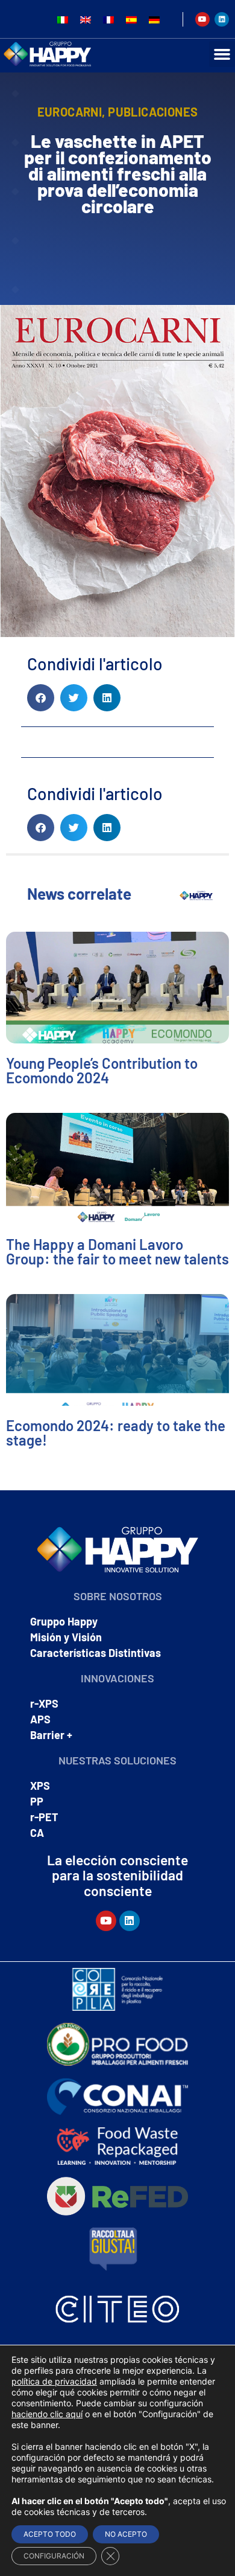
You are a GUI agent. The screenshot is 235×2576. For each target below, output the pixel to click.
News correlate (79, 893)
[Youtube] (202, 19)
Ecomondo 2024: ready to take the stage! (116, 1433)
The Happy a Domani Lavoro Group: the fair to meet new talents (117, 1251)
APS (40, 1719)
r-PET (44, 1817)
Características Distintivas (96, 1653)
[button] (41, 698)
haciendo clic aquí (47, 2414)
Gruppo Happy (64, 1621)
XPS (40, 1786)
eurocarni (70, 112)
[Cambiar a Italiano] (63, 19)
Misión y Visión (66, 1637)
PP (37, 1801)
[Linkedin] (222, 19)
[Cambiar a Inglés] (86, 19)
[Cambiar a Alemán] (154, 19)
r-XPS (44, 1703)
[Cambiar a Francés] (108, 19)
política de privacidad (54, 2381)
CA (37, 1833)
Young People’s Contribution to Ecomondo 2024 (102, 1070)
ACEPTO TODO (50, 2534)
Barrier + (51, 1735)
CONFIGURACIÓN (54, 2556)
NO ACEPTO (126, 2534)
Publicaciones (153, 112)
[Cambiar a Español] (131, 19)
